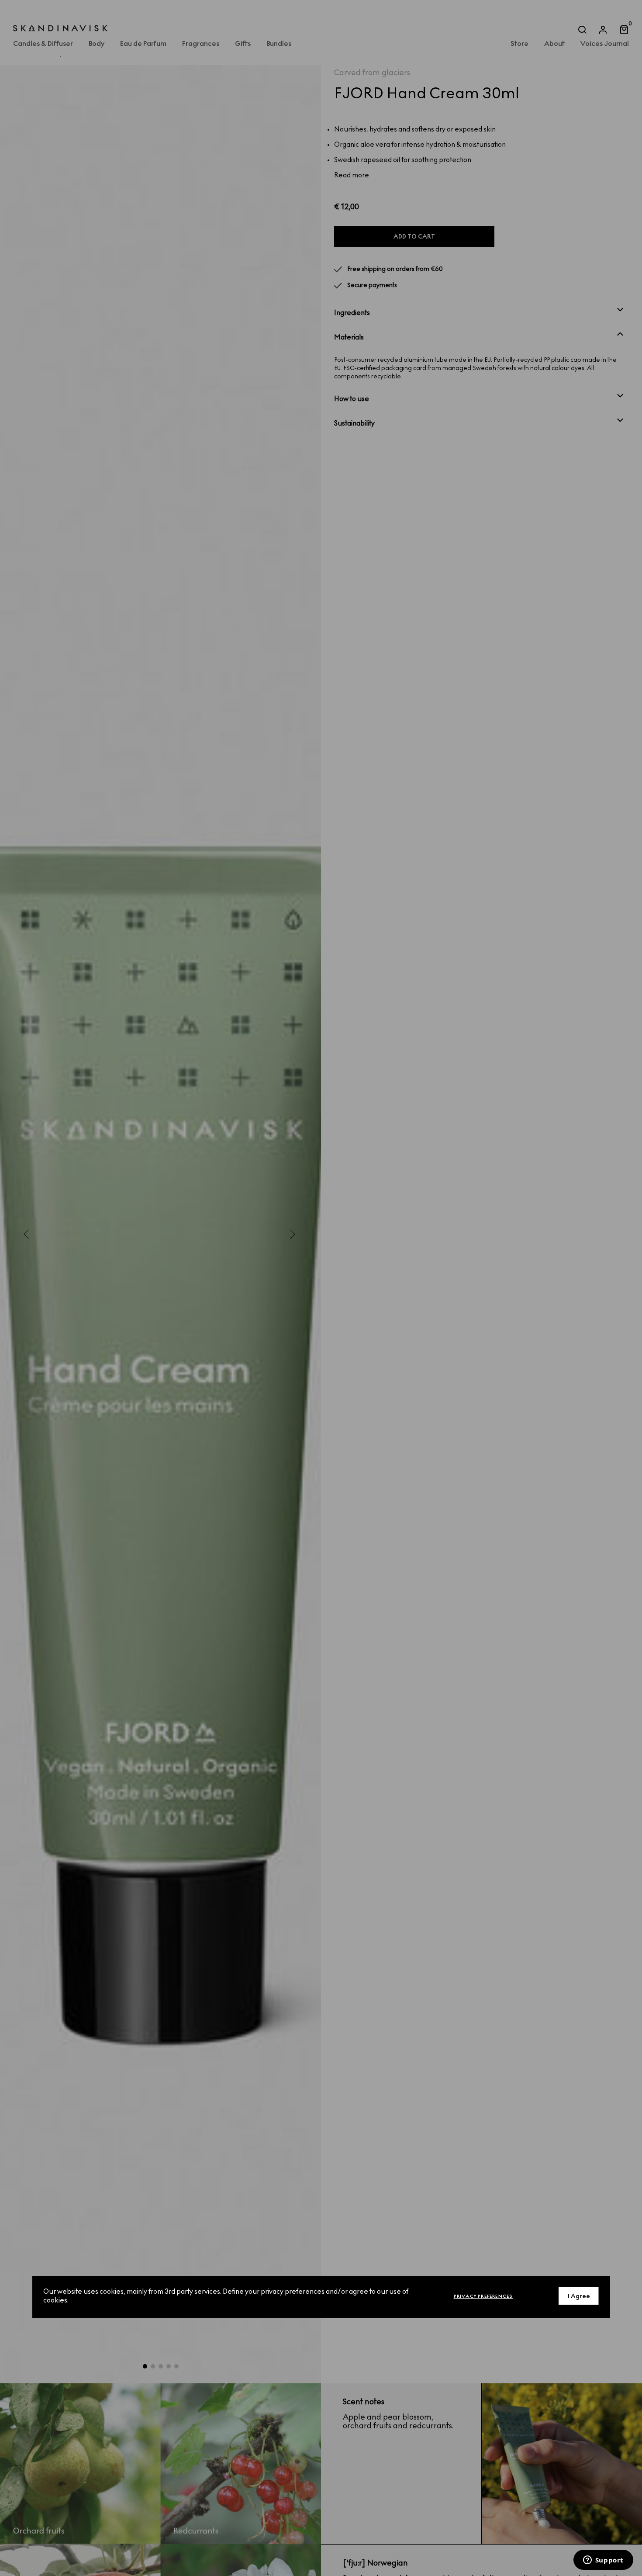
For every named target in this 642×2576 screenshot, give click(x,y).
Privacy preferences (483, 2296)
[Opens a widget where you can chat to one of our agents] (603, 2561)
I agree (579, 2296)
